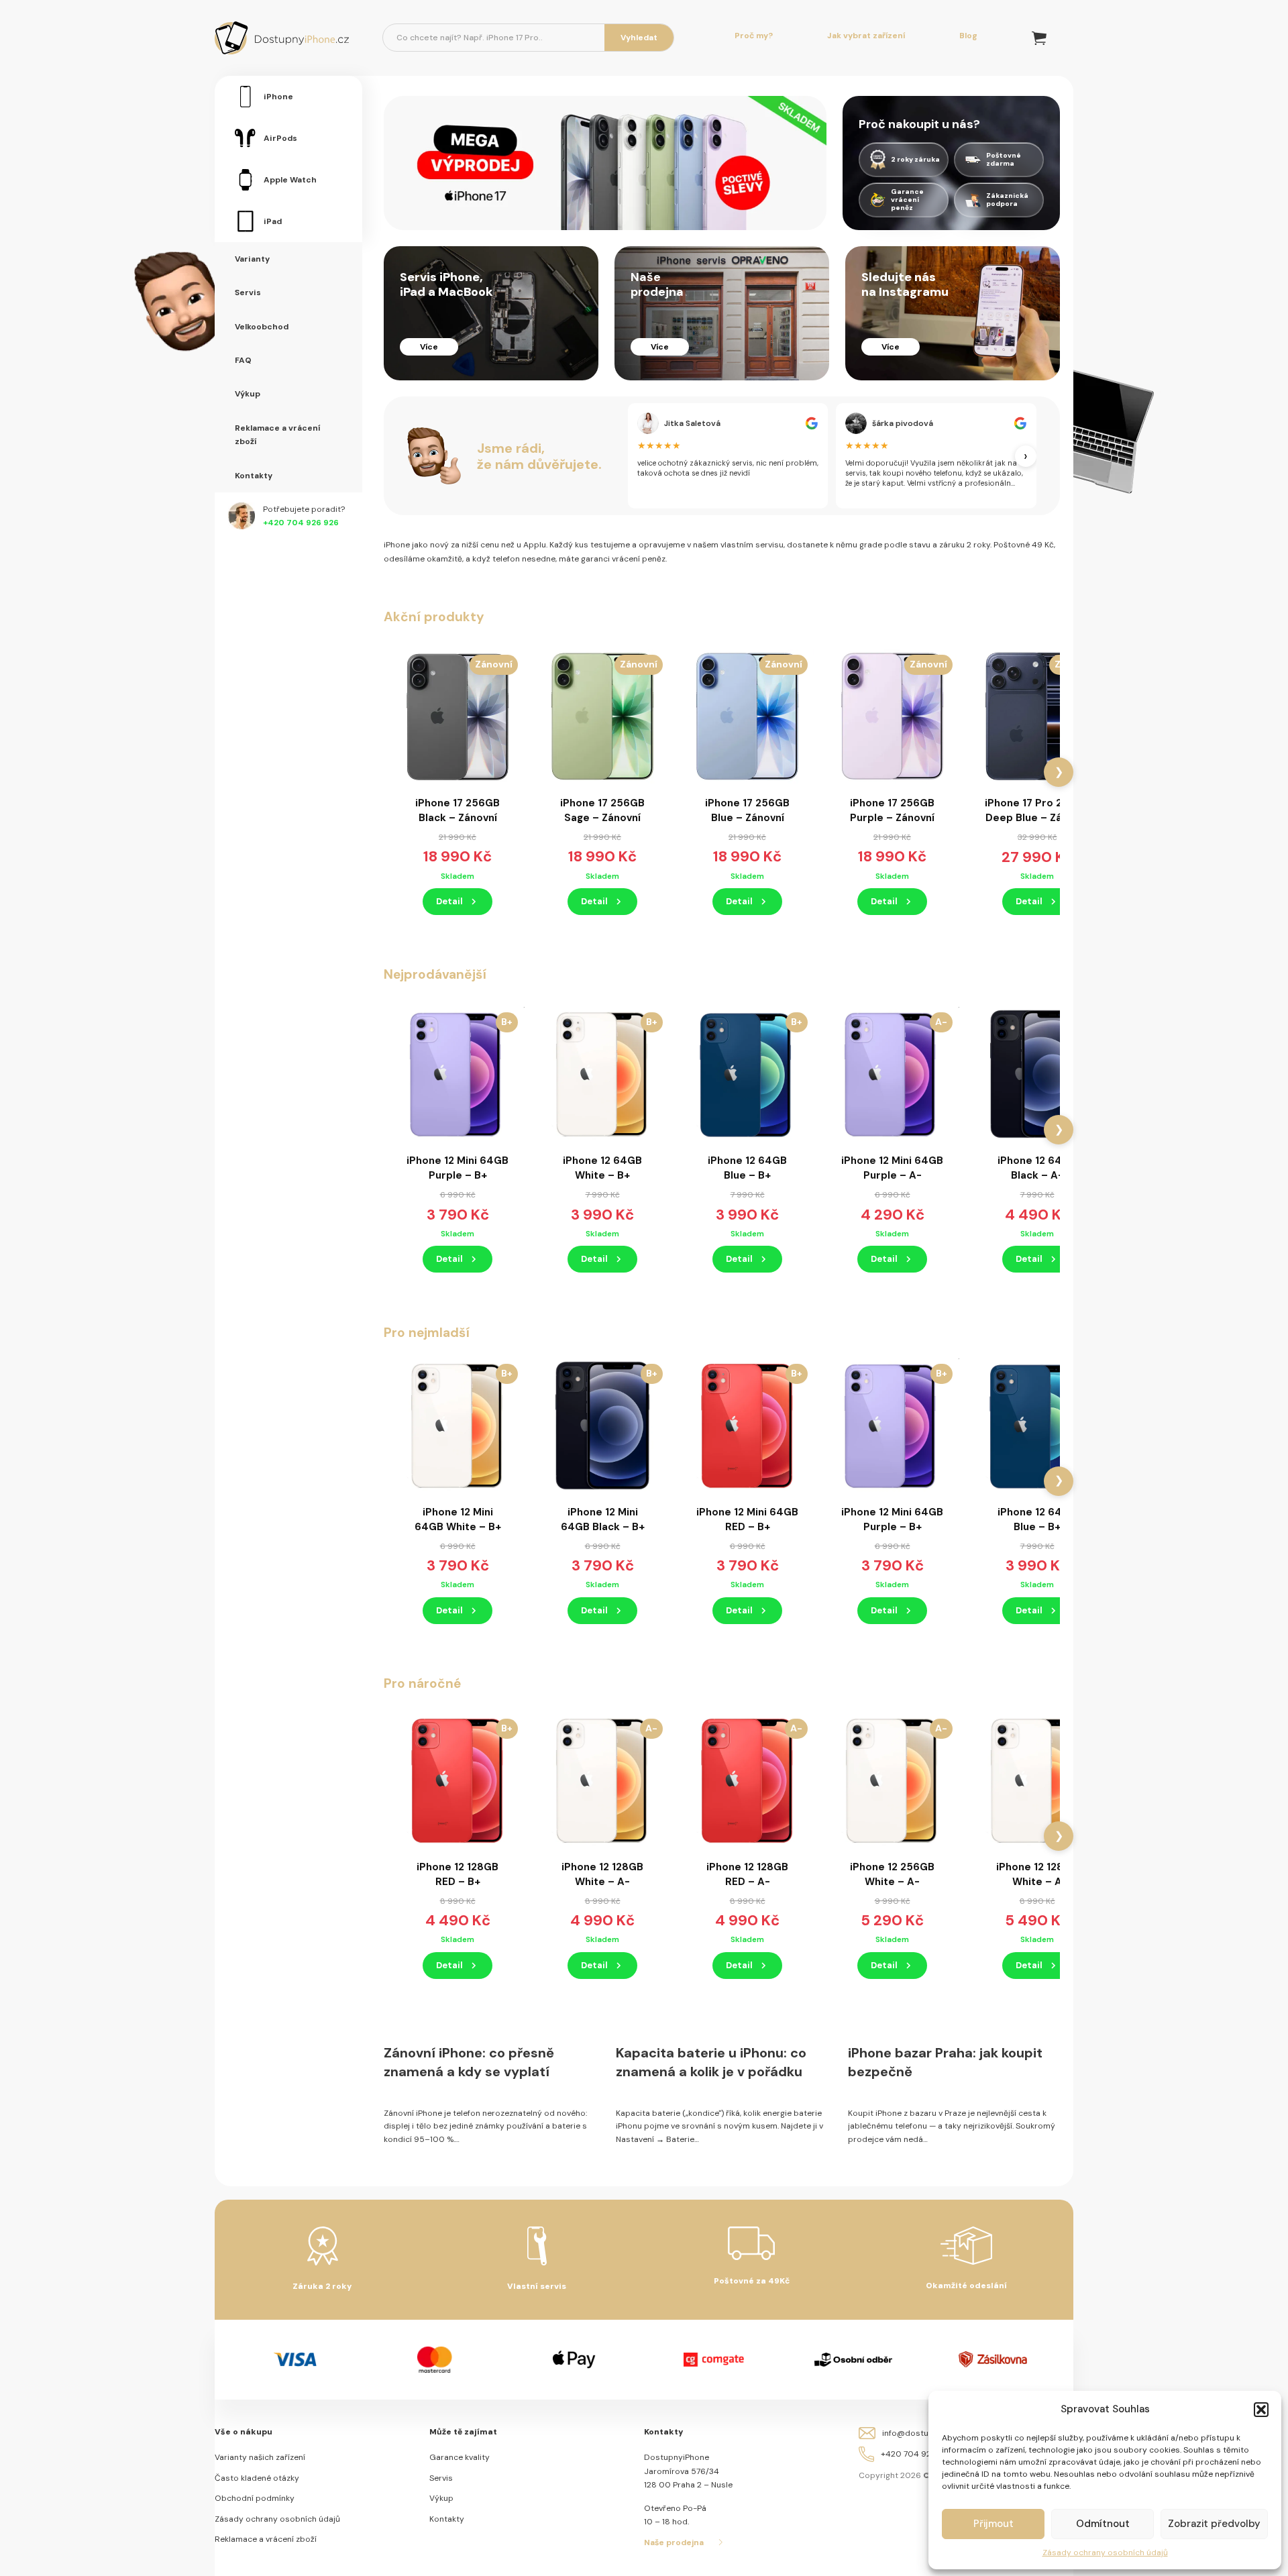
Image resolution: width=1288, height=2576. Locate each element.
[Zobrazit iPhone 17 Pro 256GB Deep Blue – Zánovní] (1037, 716)
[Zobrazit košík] (1039, 38)
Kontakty (447, 2519)
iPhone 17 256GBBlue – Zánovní (747, 810)
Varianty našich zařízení (260, 2457)
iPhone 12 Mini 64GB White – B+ (458, 1519)
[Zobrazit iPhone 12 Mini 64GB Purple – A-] (892, 1073)
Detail (449, 901)
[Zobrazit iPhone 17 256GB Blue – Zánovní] (747, 716)
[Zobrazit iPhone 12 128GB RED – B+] (458, 1780)
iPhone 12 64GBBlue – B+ (747, 1168)
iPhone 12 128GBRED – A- (747, 1874)
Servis (441, 2478)
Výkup (441, 2498)
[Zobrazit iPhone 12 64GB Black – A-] (1037, 1073)
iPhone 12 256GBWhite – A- (892, 1874)
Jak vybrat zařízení (866, 36)
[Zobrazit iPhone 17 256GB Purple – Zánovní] (892, 716)
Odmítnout (1103, 2524)
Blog (968, 36)
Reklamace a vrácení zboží (266, 2539)
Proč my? (754, 36)
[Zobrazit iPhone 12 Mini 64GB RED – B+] (747, 1425)
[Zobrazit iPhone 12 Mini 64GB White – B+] (458, 1425)
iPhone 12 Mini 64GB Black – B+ (603, 1519)
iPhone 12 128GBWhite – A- (602, 1874)
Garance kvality (460, 2457)
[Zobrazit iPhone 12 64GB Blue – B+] (747, 1073)
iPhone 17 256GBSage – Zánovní (602, 810)
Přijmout (994, 2524)
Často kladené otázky (257, 2478)
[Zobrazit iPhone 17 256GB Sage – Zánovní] (602, 716)
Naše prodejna (674, 2542)
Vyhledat (639, 38)
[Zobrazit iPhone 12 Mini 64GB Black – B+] (602, 1425)
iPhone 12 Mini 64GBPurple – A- (892, 1168)
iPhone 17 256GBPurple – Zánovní (892, 810)
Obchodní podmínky (255, 2498)
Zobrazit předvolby (1214, 2524)
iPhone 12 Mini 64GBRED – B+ (747, 1519)
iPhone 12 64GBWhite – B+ (602, 1168)
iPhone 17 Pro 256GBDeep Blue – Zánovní (1037, 810)
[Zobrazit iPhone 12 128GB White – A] (1037, 1780)
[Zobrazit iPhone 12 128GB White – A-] (602, 1780)
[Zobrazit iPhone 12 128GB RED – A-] (747, 1780)
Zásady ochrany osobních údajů (1105, 2553)
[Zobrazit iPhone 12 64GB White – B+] (602, 1073)
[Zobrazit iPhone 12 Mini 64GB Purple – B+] (458, 1073)
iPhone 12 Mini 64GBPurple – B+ (458, 1168)
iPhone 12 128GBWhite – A (1037, 1874)
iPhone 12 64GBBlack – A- (1037, 1168)
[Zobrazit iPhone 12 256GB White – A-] (892, 1780)
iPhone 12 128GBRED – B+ (458, 1874)
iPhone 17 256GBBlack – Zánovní (458, 810)
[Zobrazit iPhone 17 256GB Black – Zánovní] (458, 716)
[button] (1261, 2410)
